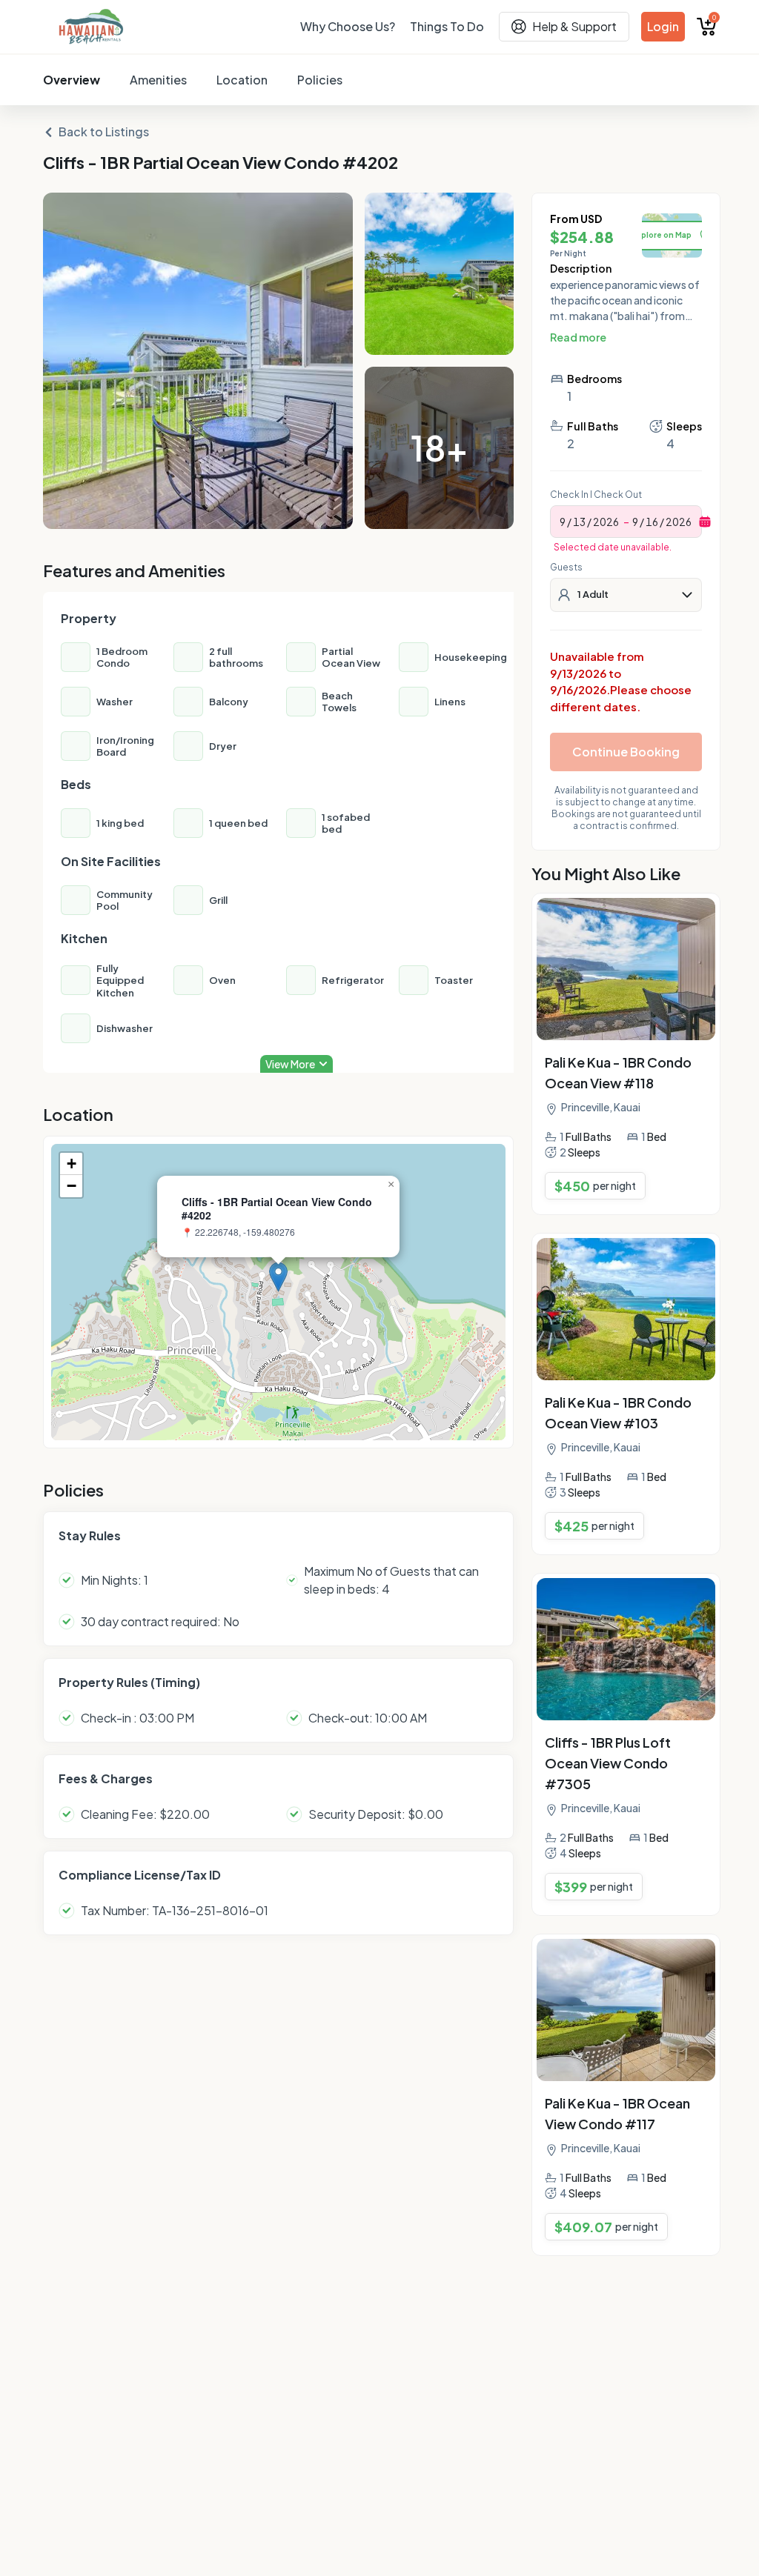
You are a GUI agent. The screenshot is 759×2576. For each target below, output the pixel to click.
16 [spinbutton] (652, 522)
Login (663, 26)
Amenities (158, 80)
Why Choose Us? (348, 26)
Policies (320, 80)
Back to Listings (104, 132)
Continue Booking (626, 752)
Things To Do (447, 26)
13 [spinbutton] (579, 522)
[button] (278, 1277)
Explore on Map (662, 235)
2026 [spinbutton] (606, 522)
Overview (72, 80)
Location (242, 80)
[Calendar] (705, 522)
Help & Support (574, 26)
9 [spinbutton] (563, 522)
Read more (578, 337)
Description (581, 268)
